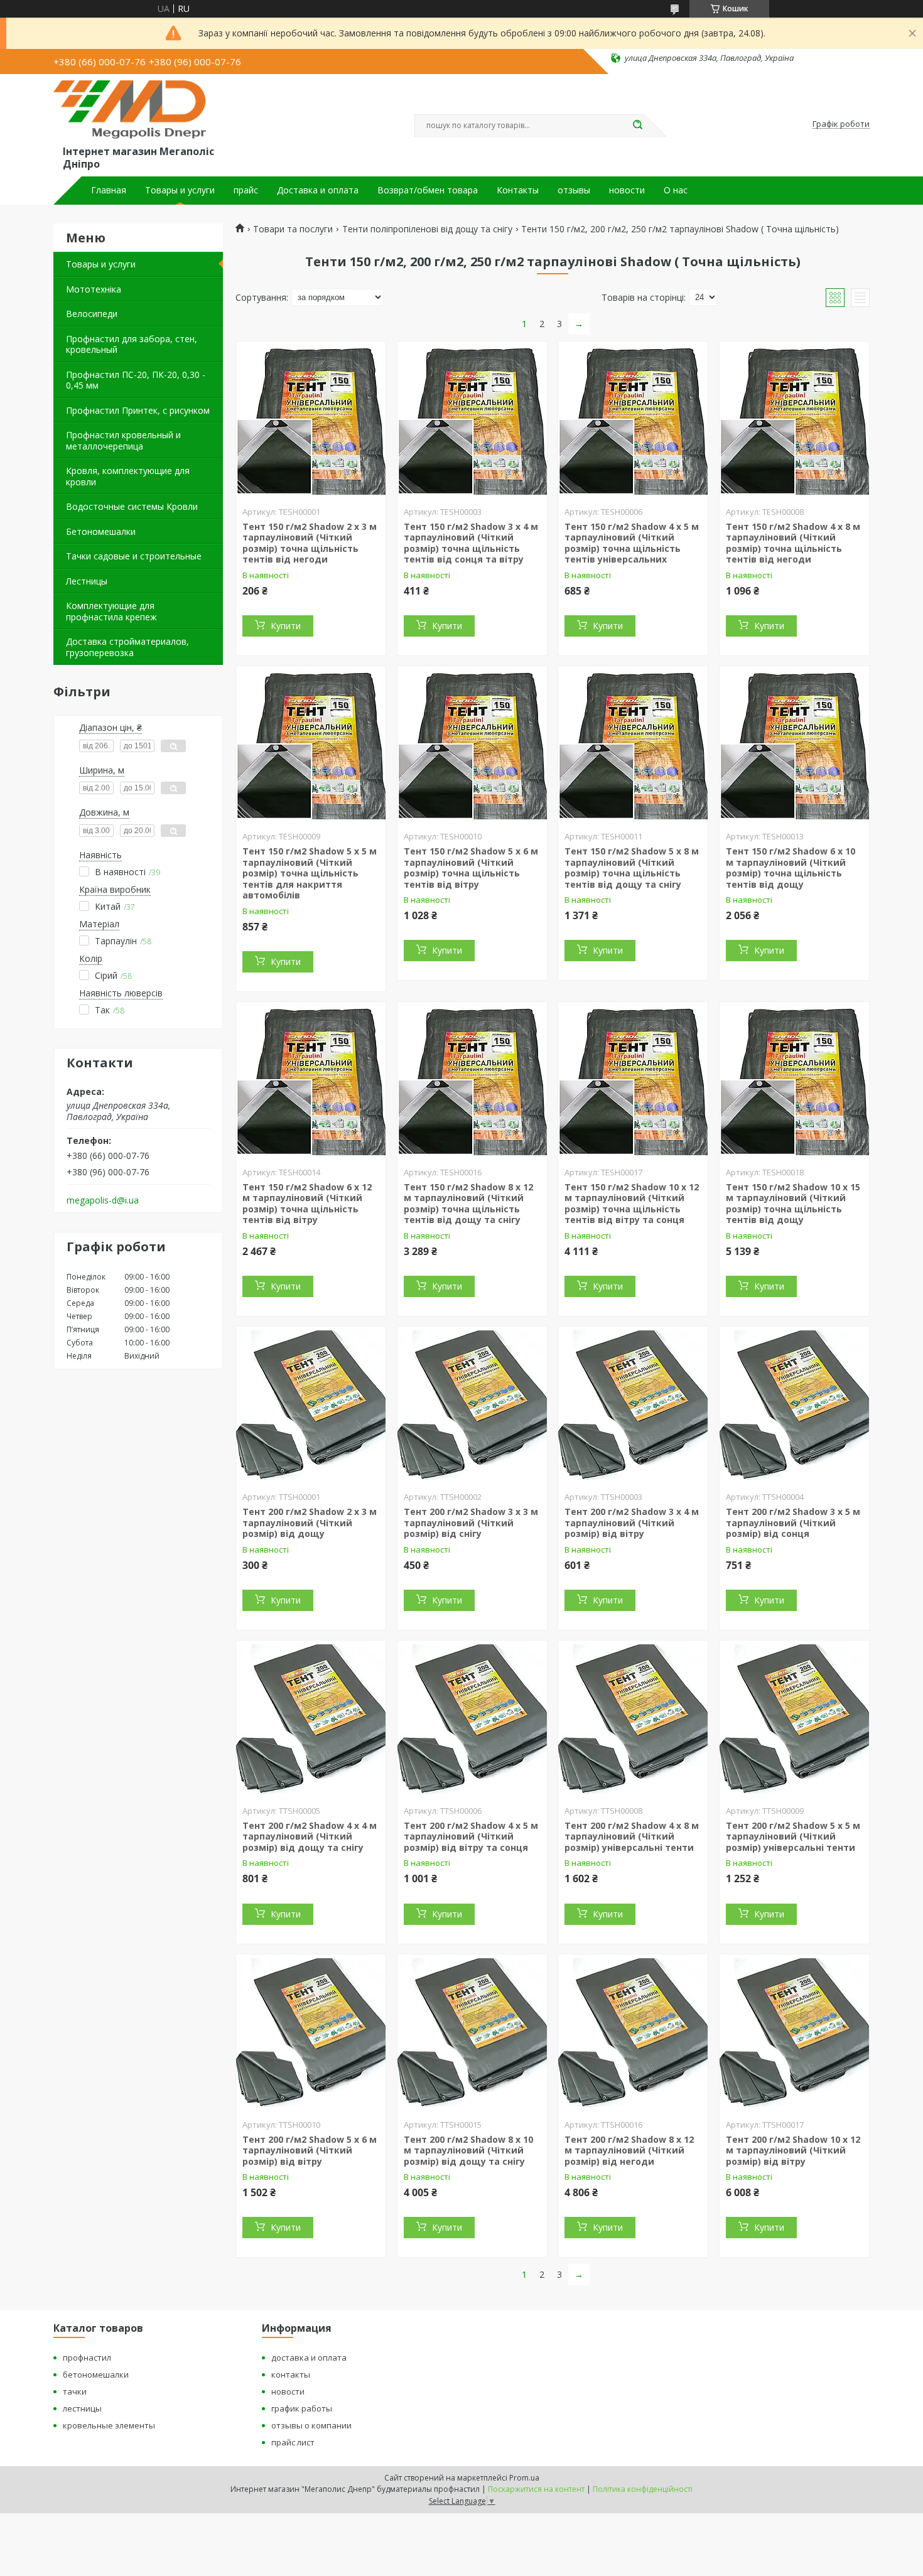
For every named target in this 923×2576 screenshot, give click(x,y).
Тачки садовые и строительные (134, 556)
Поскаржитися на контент (536, 2489)
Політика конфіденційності (643, 2489)
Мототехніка (94, 289)
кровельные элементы (109, 2425)
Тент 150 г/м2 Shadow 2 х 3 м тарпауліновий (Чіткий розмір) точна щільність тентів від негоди (310, 543)
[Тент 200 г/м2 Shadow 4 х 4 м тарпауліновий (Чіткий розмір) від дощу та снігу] (311, 1719)
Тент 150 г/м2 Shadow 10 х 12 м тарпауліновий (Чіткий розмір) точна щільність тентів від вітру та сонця (632, 1204)
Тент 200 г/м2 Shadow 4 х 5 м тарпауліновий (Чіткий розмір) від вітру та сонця (471, 1836)
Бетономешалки (101, 531)
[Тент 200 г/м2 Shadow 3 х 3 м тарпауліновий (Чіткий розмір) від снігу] (472, 1405)
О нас (676, 190)
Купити (286, 626)
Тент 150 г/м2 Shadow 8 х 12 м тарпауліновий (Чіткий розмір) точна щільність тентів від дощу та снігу (468, 1204)
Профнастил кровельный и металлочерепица (123, 440)
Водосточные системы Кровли (132, 506)
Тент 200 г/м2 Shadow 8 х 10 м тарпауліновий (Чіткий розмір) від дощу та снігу (468, 2150)
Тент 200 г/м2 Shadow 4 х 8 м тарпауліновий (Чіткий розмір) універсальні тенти (632, 1836)
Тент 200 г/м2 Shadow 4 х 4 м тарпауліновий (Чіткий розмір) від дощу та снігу (310, 1836)
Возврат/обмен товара (428, 190)
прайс (246, 190)
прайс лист (293, 2442)
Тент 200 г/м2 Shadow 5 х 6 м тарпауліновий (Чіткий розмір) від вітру (310, 2150)
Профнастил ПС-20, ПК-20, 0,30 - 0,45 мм (136, 380)
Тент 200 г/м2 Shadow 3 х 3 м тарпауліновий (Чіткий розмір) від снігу (471, 1522)
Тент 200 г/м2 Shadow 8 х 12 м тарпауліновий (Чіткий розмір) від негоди (629, 2150)
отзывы (574, 190)
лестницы (82, 2408)
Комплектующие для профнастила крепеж (111, 611)
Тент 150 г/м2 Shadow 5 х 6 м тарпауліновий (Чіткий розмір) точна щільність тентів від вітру (471, 868)
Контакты (518, 190)
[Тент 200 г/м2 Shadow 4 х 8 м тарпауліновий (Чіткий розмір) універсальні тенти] (633, 1719)
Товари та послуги (293, 229)
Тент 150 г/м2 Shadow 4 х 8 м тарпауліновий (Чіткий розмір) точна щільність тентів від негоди (793, 543)
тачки (75, 2391)
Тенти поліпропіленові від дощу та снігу (427, 229)
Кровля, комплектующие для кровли (128, 476)
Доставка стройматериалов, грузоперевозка (127, 647)
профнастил (87, 2358)
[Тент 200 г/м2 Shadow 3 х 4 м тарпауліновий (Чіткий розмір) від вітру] (633, 1405)
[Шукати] (637, 126)
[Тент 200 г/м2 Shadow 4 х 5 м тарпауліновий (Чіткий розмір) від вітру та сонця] (472, 1719)
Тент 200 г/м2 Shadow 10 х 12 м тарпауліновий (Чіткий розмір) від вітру (793, 2150)
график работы (302, 2408)
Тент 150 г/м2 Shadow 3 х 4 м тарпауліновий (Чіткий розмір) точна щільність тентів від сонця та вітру (471, 543)
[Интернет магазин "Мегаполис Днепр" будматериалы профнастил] (136, 112)
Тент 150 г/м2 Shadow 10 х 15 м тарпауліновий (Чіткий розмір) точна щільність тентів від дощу (793, 1204)
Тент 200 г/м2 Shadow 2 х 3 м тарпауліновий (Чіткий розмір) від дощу (310, 1522)
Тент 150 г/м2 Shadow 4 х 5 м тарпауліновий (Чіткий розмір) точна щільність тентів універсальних (632, 543)
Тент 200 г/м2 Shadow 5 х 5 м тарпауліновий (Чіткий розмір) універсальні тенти (793, 1836)
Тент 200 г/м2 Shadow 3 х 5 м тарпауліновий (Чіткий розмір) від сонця (793, 1522)
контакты (291, 2374)
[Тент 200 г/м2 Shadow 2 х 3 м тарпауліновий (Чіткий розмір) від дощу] (311, 1405)
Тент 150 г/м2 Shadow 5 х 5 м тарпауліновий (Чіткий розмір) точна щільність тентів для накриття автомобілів (310, 873)
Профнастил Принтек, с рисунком (138, 410)
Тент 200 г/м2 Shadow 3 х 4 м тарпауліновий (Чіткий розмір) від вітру (632, 1522)
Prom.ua (524, 2478)
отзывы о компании (311, 2425)
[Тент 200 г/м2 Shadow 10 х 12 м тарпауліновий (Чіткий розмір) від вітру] (794, 2033)
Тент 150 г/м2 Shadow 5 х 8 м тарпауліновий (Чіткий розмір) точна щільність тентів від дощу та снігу (632, 868)
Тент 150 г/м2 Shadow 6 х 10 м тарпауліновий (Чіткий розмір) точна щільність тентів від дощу (791, 868)
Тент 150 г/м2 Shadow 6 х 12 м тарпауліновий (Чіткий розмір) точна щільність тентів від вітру (307, 1204)
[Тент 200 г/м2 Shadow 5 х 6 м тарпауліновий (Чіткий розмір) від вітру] (311, 2033)
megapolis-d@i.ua (103, 1200)
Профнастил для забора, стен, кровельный (132, 344)
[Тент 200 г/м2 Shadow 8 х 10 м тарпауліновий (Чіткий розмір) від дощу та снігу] (472, 2033)
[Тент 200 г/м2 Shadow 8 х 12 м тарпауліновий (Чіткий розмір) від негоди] (633, 2033)
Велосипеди (92, 314)
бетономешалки (96, 2374)
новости (627, 190)
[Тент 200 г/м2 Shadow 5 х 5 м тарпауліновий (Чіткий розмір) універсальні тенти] (794, 1719)
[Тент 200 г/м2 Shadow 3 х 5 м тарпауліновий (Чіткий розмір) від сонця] (794, 1405)
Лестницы (87, 581)
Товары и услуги (180, 190)
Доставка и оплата (318, 190)
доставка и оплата (309, 2358)
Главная (109, 190)
